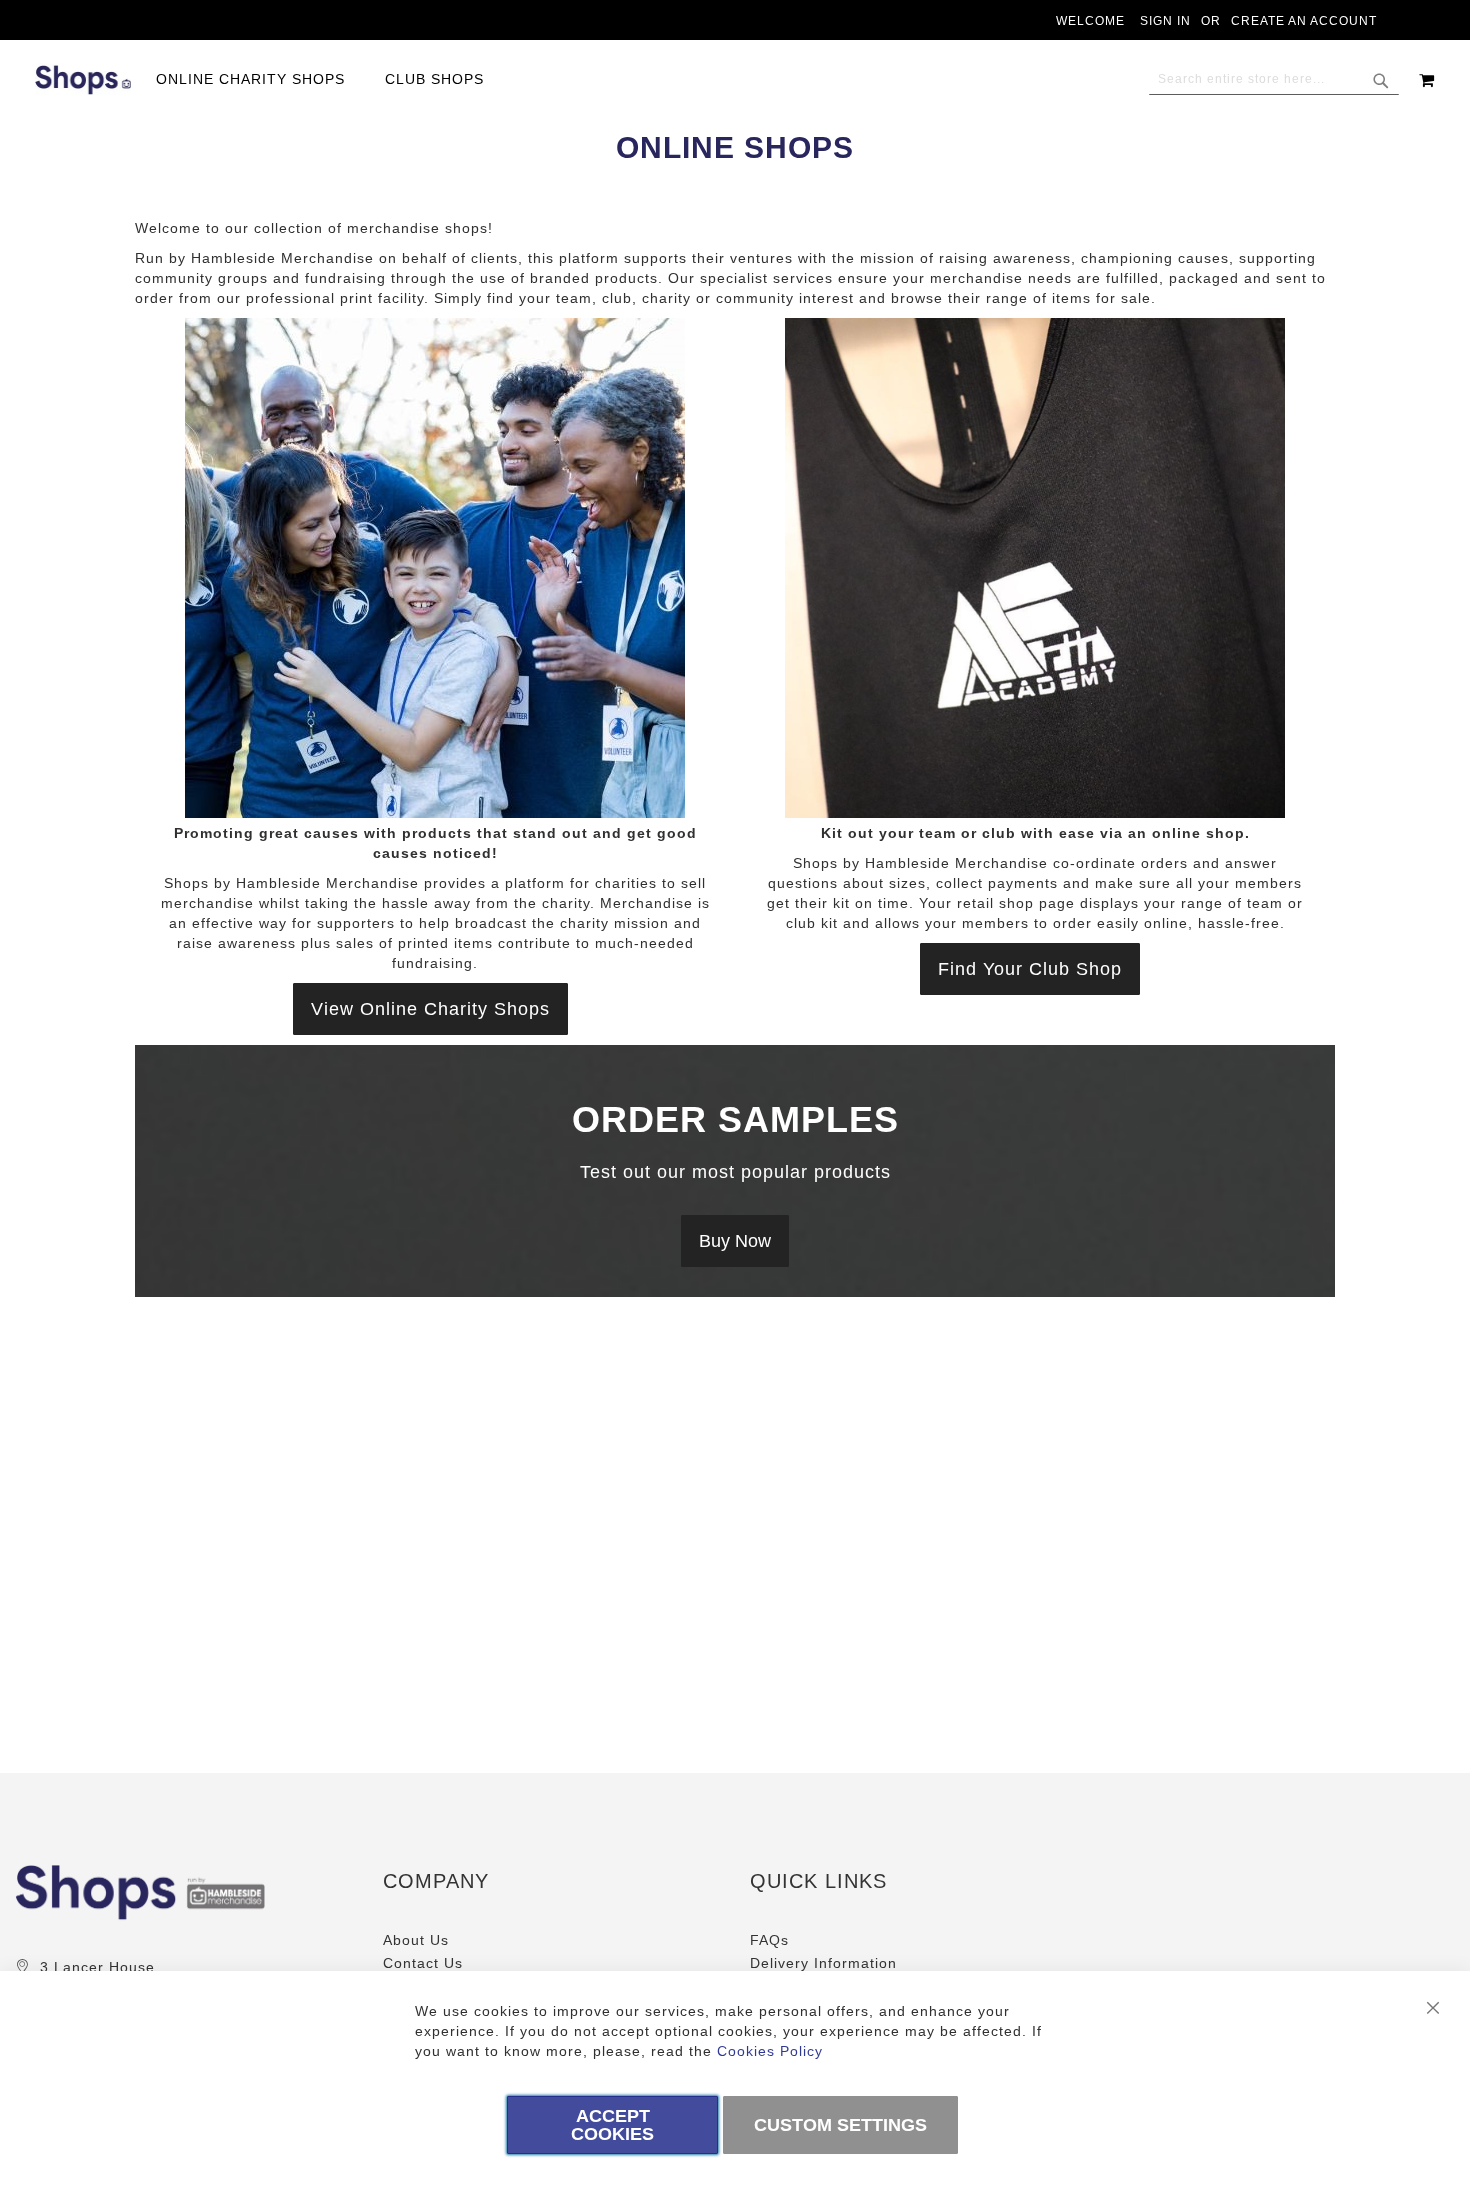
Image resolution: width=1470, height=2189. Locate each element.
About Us (416, 1940)
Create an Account (1304, 21)
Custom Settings (840, 2125)
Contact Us (423, 1963)
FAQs (769, 1940)
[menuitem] (260, 79)
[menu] (330, 79)
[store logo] (83, 80)
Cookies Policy (770, 2051)
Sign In (1165, 21)
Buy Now (735, 1241)
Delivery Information (823, 1963)
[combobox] (1274, 80)
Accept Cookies (612, 2125)
